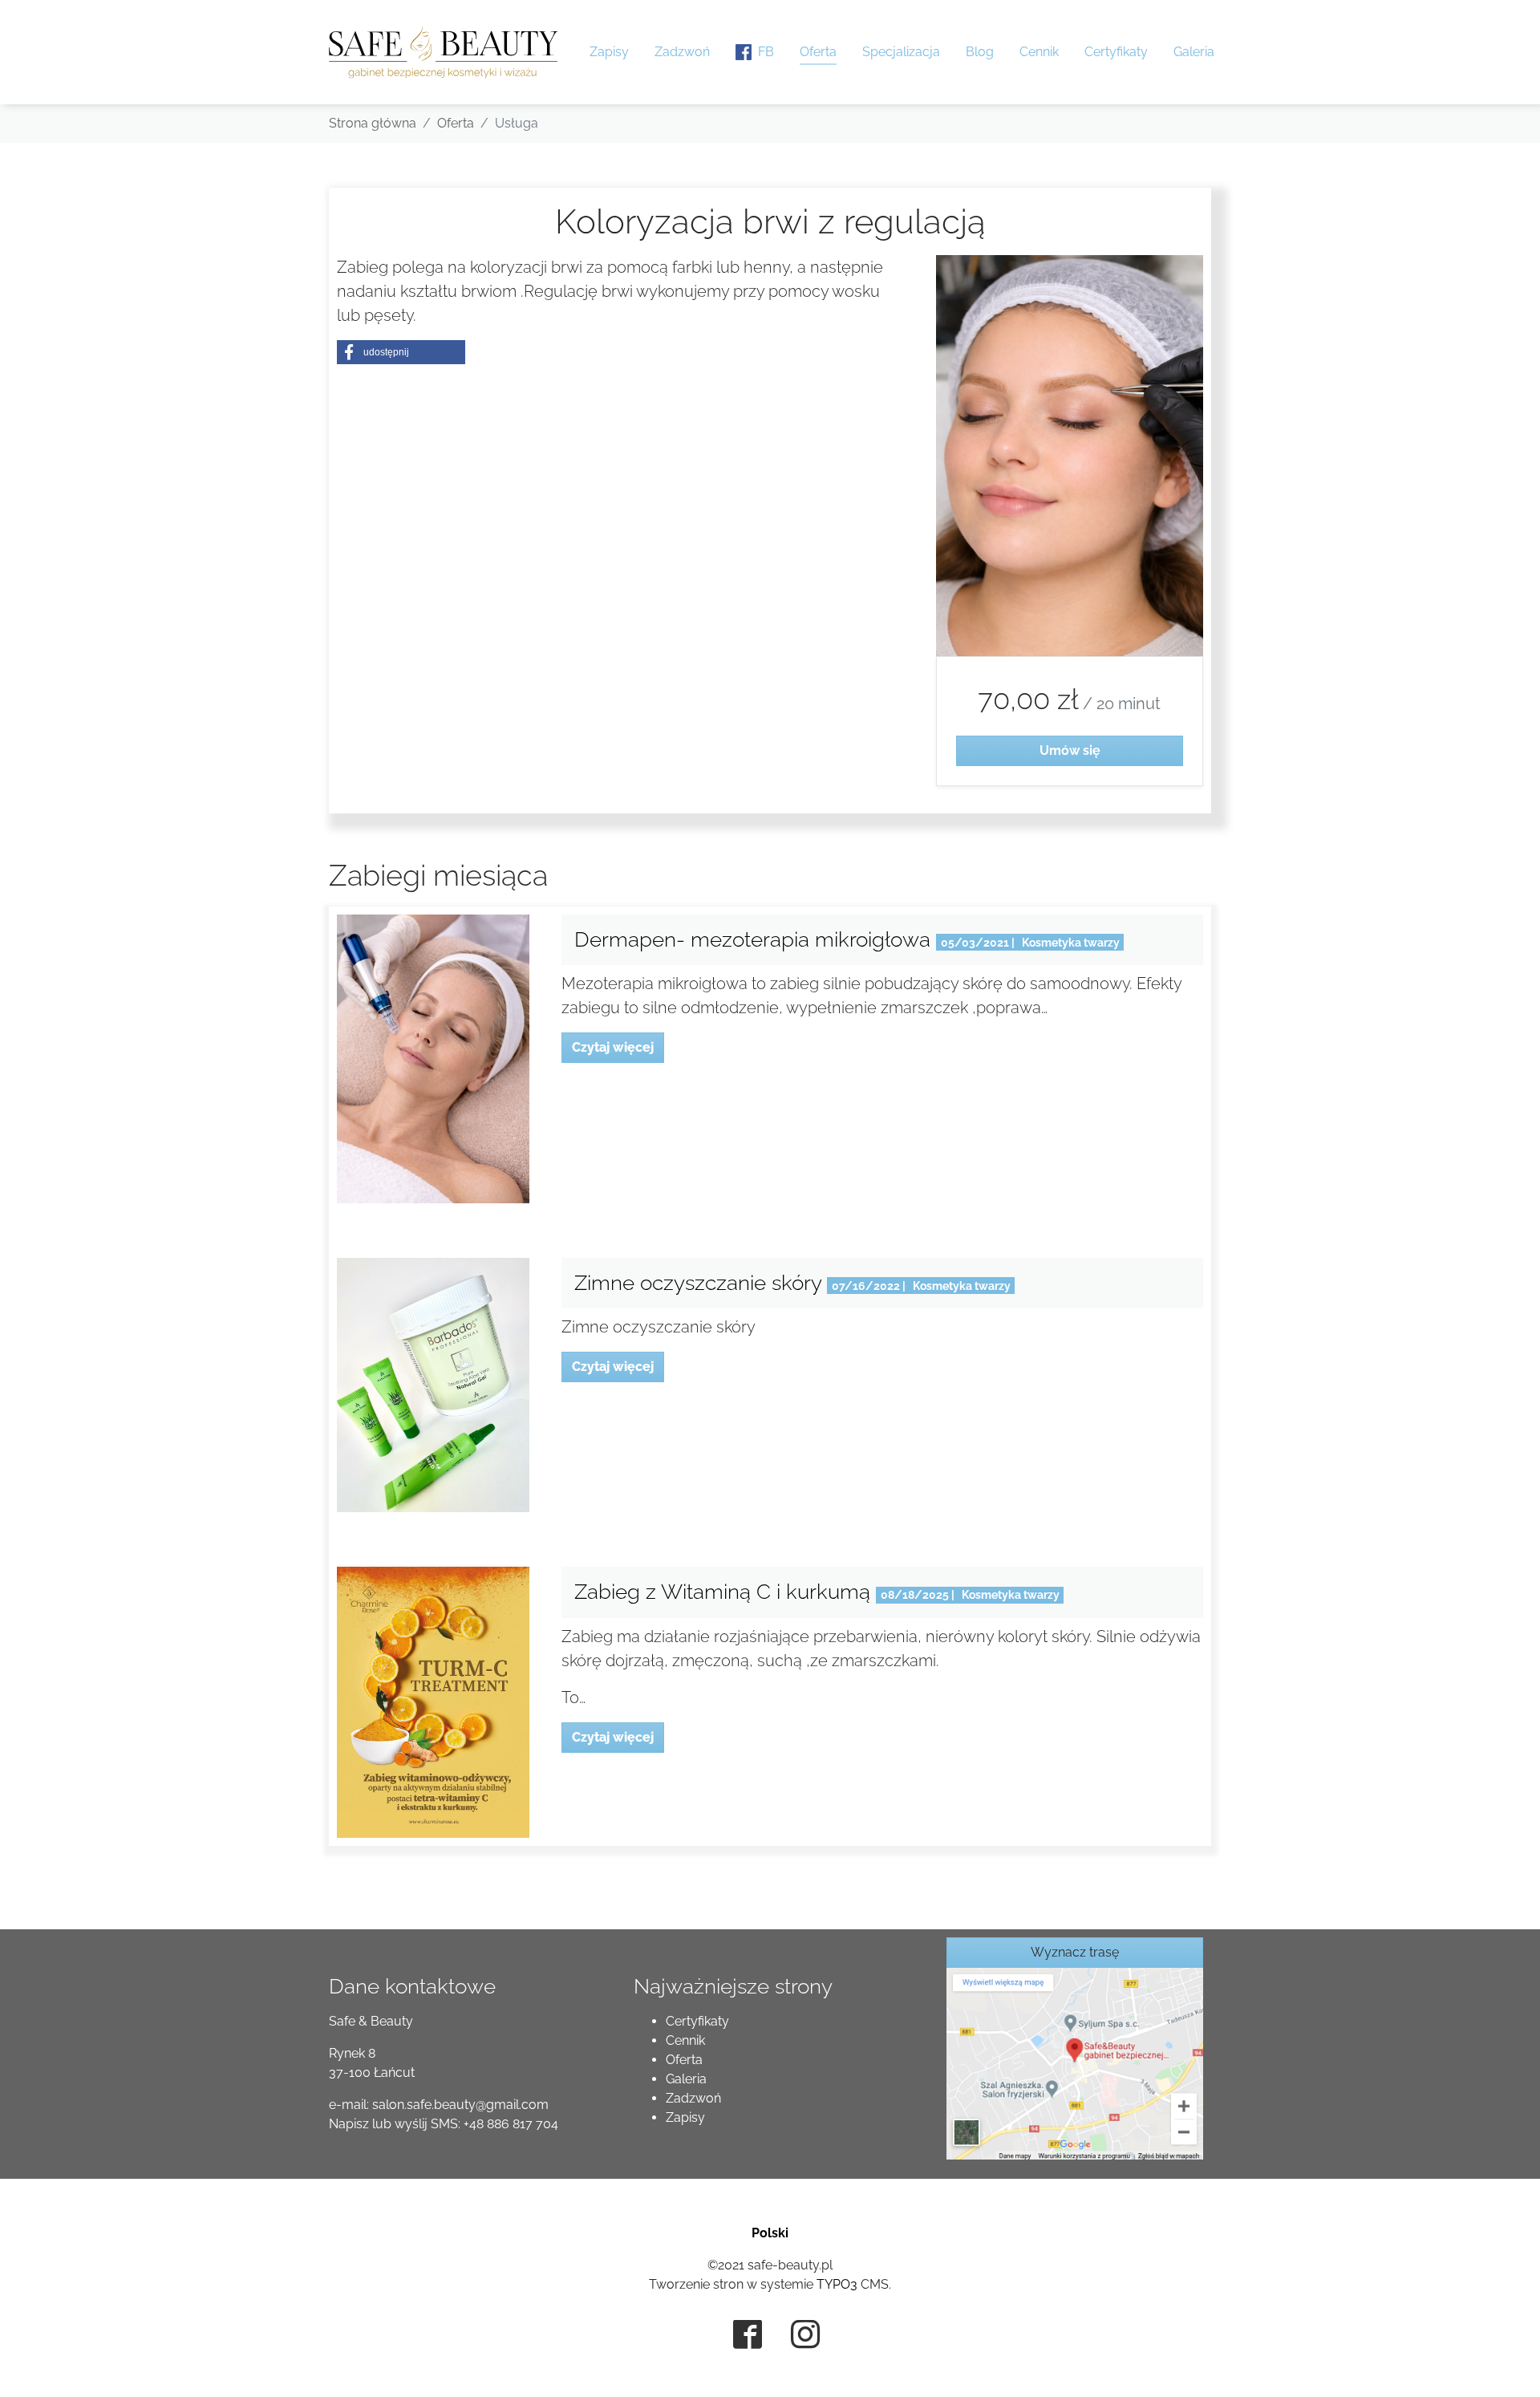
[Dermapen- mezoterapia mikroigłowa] (433, 1058)
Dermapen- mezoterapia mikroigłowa (755, 939)
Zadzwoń (693, 2098)
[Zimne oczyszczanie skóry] (433, 1384)
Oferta (684, 2060)
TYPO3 (837, 2284)
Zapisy (685, 2117)
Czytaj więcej (613, 1047)
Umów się (1069, 750)
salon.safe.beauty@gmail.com (460, 2105)
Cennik (685, 2040)
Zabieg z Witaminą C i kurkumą (725, 1592)
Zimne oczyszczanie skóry (701, 1283)
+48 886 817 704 (511, 2124)
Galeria (686, 2079)
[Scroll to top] (1505, 2362)
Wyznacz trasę (1075, 1952)
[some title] (1075, 2063)
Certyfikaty (697, 2021)
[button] (401, 352)
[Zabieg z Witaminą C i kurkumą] (433, 1701)
